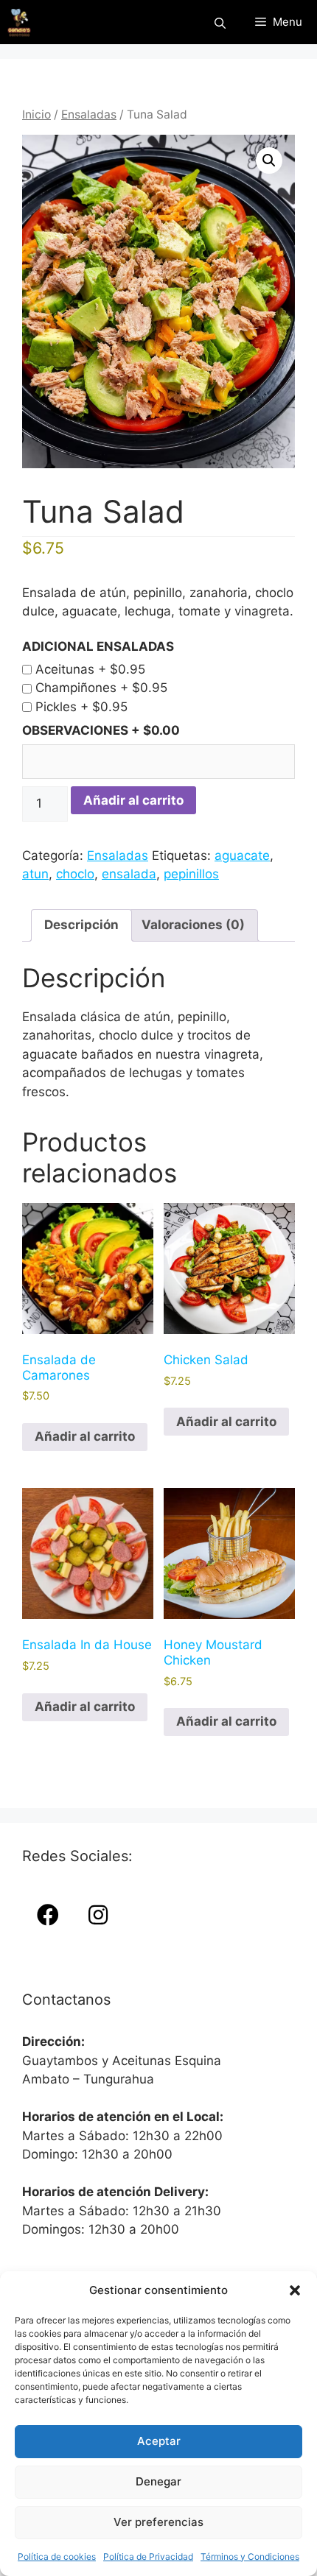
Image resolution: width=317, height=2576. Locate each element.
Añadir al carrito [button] (85, 1436)
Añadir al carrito (133, 800)
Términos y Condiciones (250, 2556)
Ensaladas (89, 114)
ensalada (129, 874)
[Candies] (19, 22)
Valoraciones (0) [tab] (193, 925)
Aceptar (159, 2441)
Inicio (36, 114)
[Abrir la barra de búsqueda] (220, 22)
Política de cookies (57, 2556)
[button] (295, 2290)
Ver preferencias (158, 2522)
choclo (75, 874)
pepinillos (191, 874)
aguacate (242, 855)
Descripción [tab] (81, 925)
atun (35, 874)
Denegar (158, 2481)
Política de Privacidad (148, 2556)
